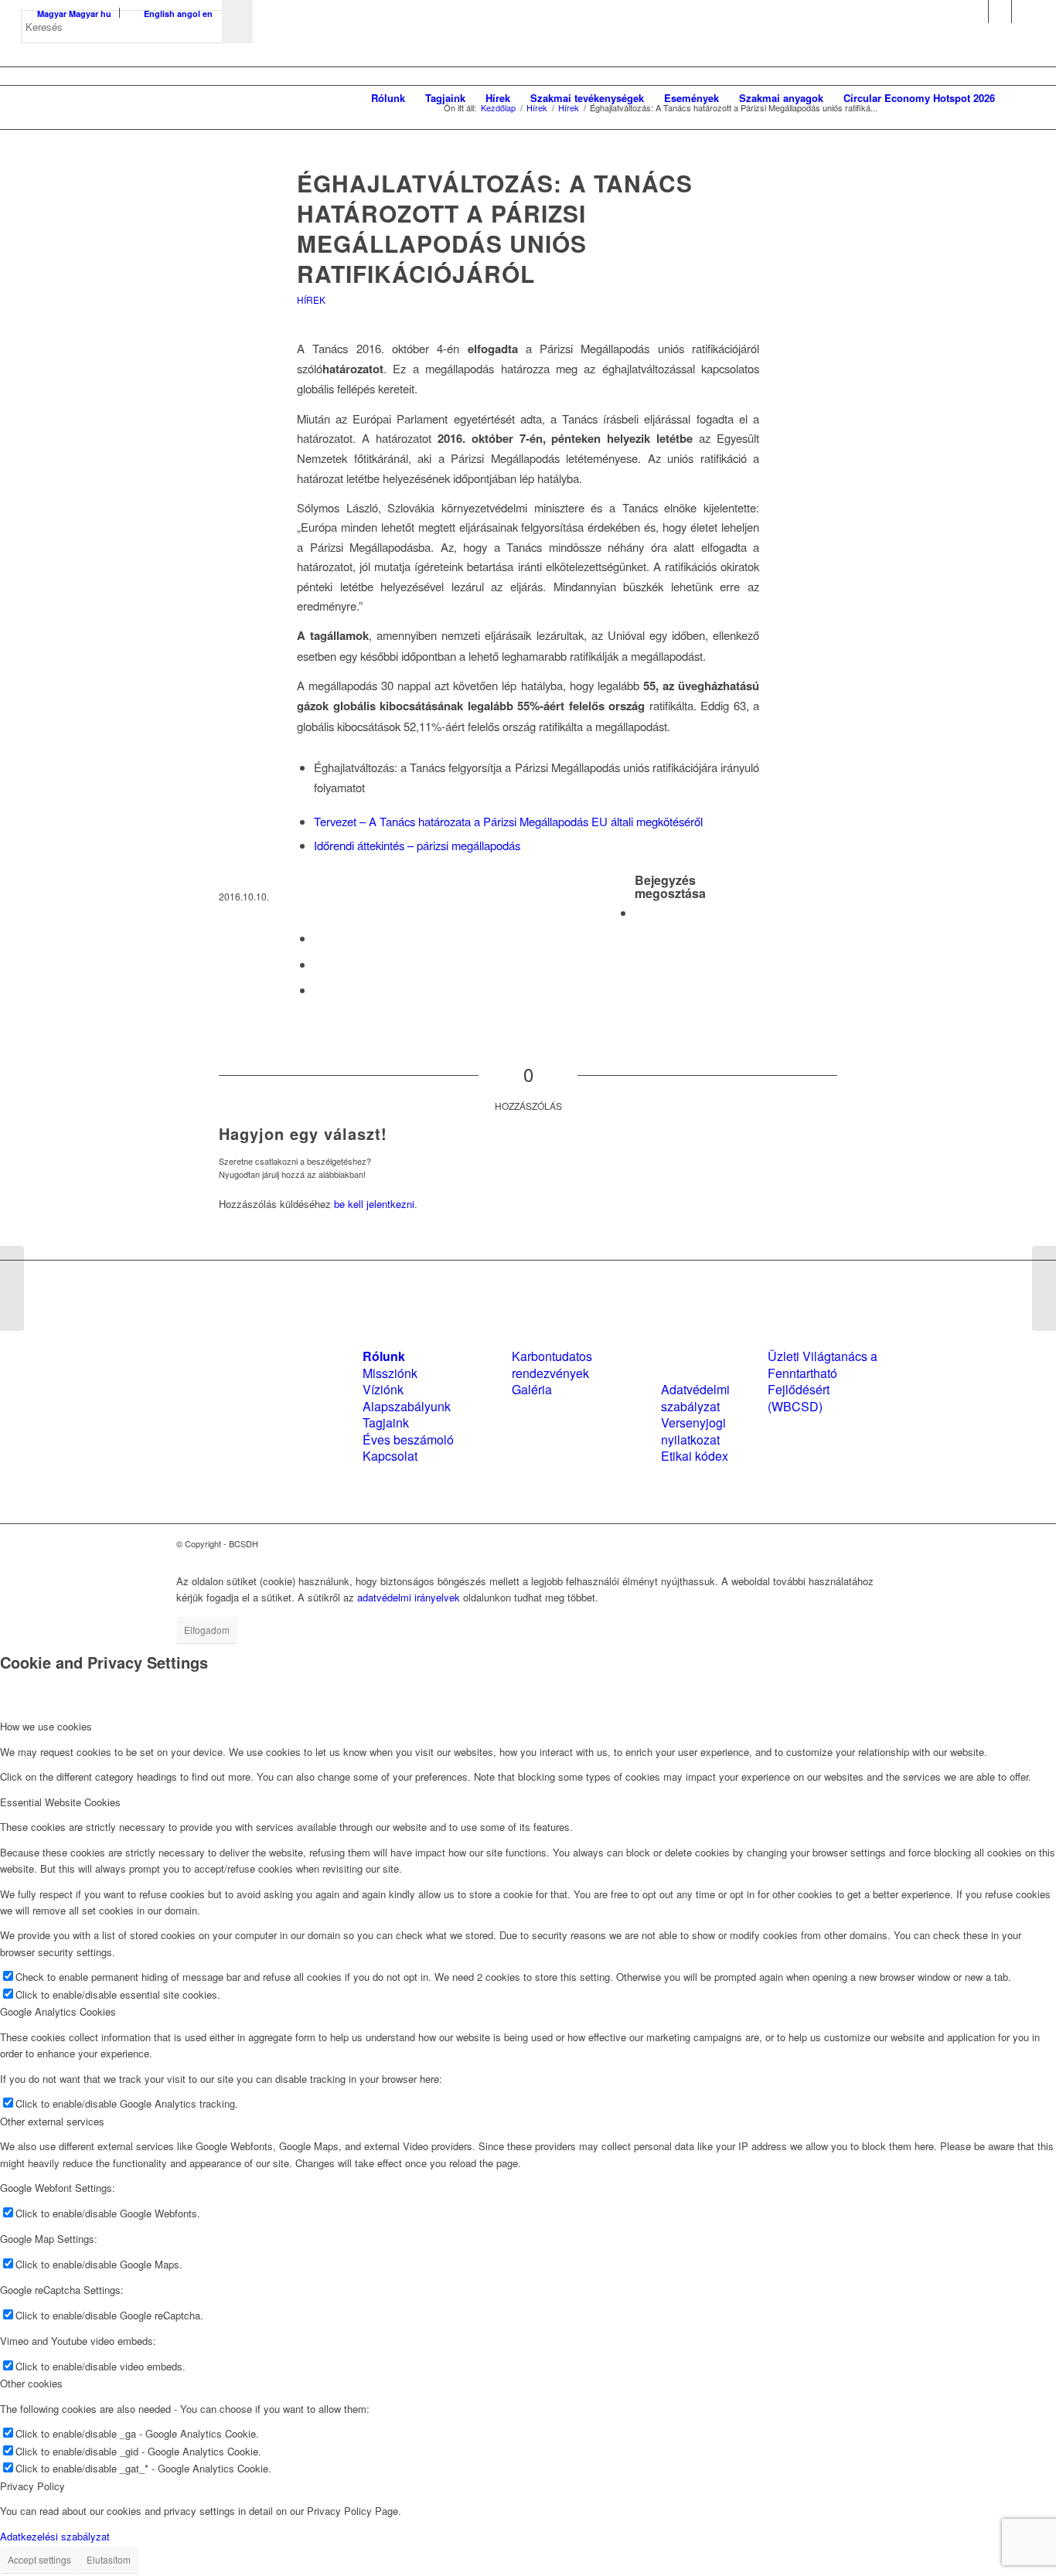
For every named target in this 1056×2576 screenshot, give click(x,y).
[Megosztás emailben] (319, 990)
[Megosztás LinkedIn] (319, 964)
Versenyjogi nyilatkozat (693, 1431)
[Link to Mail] (1024, 12)
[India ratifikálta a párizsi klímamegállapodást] (12, 1288)
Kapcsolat (390, 1456)
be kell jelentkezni (374, 1204)
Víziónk (383, 1389)
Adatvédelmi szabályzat (695, 1397)
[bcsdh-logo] (137, 98)
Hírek (311, 299)
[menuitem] (388, 98)
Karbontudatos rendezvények (552, 1364)
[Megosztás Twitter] (319, 938)
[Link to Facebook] (977, 12)
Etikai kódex (695, 1456)
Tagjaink (386, 1422)
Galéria (532, 1389)
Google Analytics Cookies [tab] (58, 2011)
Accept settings (39, 2559)
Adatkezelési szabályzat (55, 2536)
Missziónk (390, 1373)
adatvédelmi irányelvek (409, 1597)
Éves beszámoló (408, 1439)
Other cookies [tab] (31, 2383)
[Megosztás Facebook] (639, 912)
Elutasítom (109, 2559)
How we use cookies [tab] (46, 1726)
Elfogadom (207, 1630)
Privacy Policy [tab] (32, 2486)
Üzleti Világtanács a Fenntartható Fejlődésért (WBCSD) (823, 1381)
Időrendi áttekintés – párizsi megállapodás (417, 845)
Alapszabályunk (407, 1406)
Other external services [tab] (52, 2121)
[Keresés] (1020, 98)
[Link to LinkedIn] (1000, 12)
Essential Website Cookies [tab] (60, 1802)
